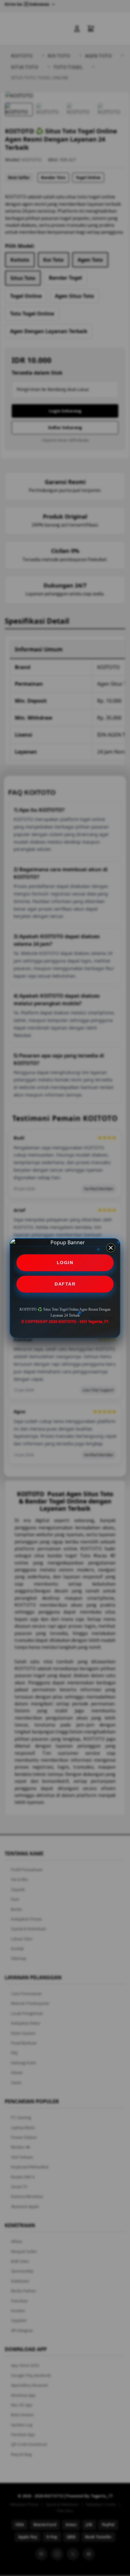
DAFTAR (65, 1284)
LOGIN (65, 1263)
